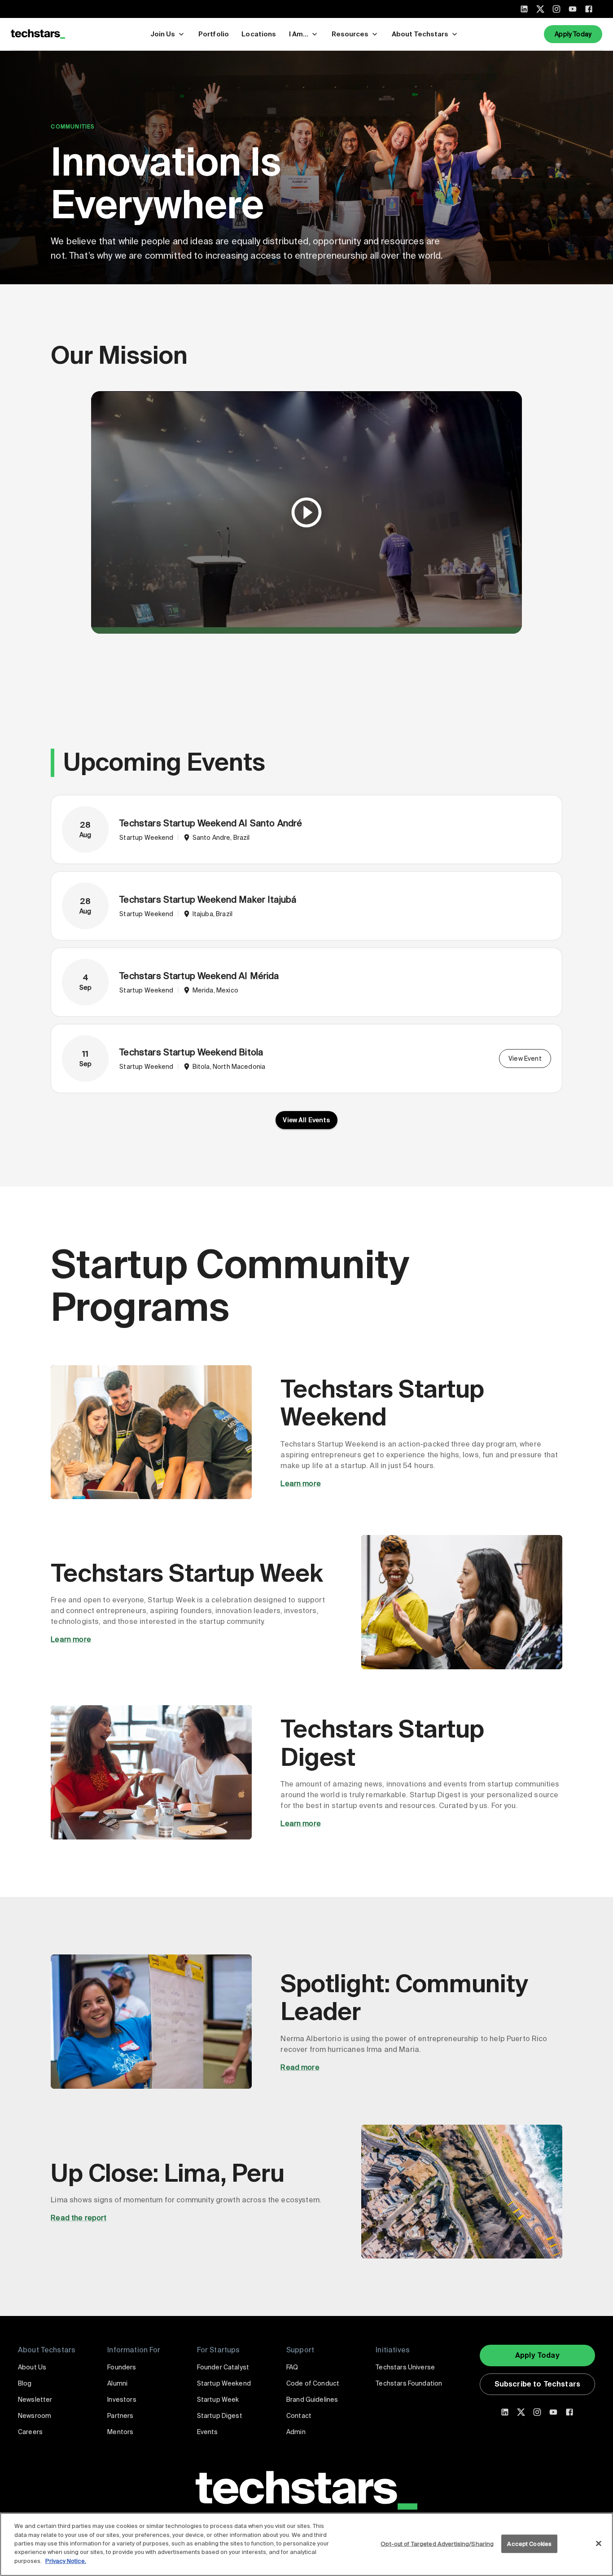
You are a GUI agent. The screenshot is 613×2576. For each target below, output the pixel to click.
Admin (296, 2432)
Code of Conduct (313, 2383)
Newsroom (35, 2416)
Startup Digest (220, 2416)
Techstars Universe (405, 2367)
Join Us (163, 34)
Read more (300, 2067)
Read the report (79, 2218)
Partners (120, 2416)
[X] (540, 9)
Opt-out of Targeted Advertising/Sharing (437, 2543)
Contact (299, 2416)
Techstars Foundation (409, 2383)
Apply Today (573, 34)
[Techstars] (38, 34)
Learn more (301, 1484)
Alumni (117, 2383)
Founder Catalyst (223, 2367)
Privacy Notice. (66, 2561)
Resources (350, 34)
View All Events (306, 1120)
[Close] (599, 2543)
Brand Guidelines (312, 2400)
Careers (30, 2432)
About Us (32, 2367)
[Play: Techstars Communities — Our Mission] (306, 512)
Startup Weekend (224, 2383)
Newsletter (35, 2400)
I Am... (299, 34)
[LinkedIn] (524, 9)
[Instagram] (556, 9)
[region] (306, 2544)
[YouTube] (573, 9)
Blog (25, 2383)
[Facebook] (589, 9)
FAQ (292, 2367)
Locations (259, 34)
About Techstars (420, 34)
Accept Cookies (529, 2543)
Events (208, 2432)
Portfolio (214, 34)
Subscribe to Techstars (537, 2384)
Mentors (120, 2432)
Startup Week (218, 2400)
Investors (122, 2400)
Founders (122, 2367)
